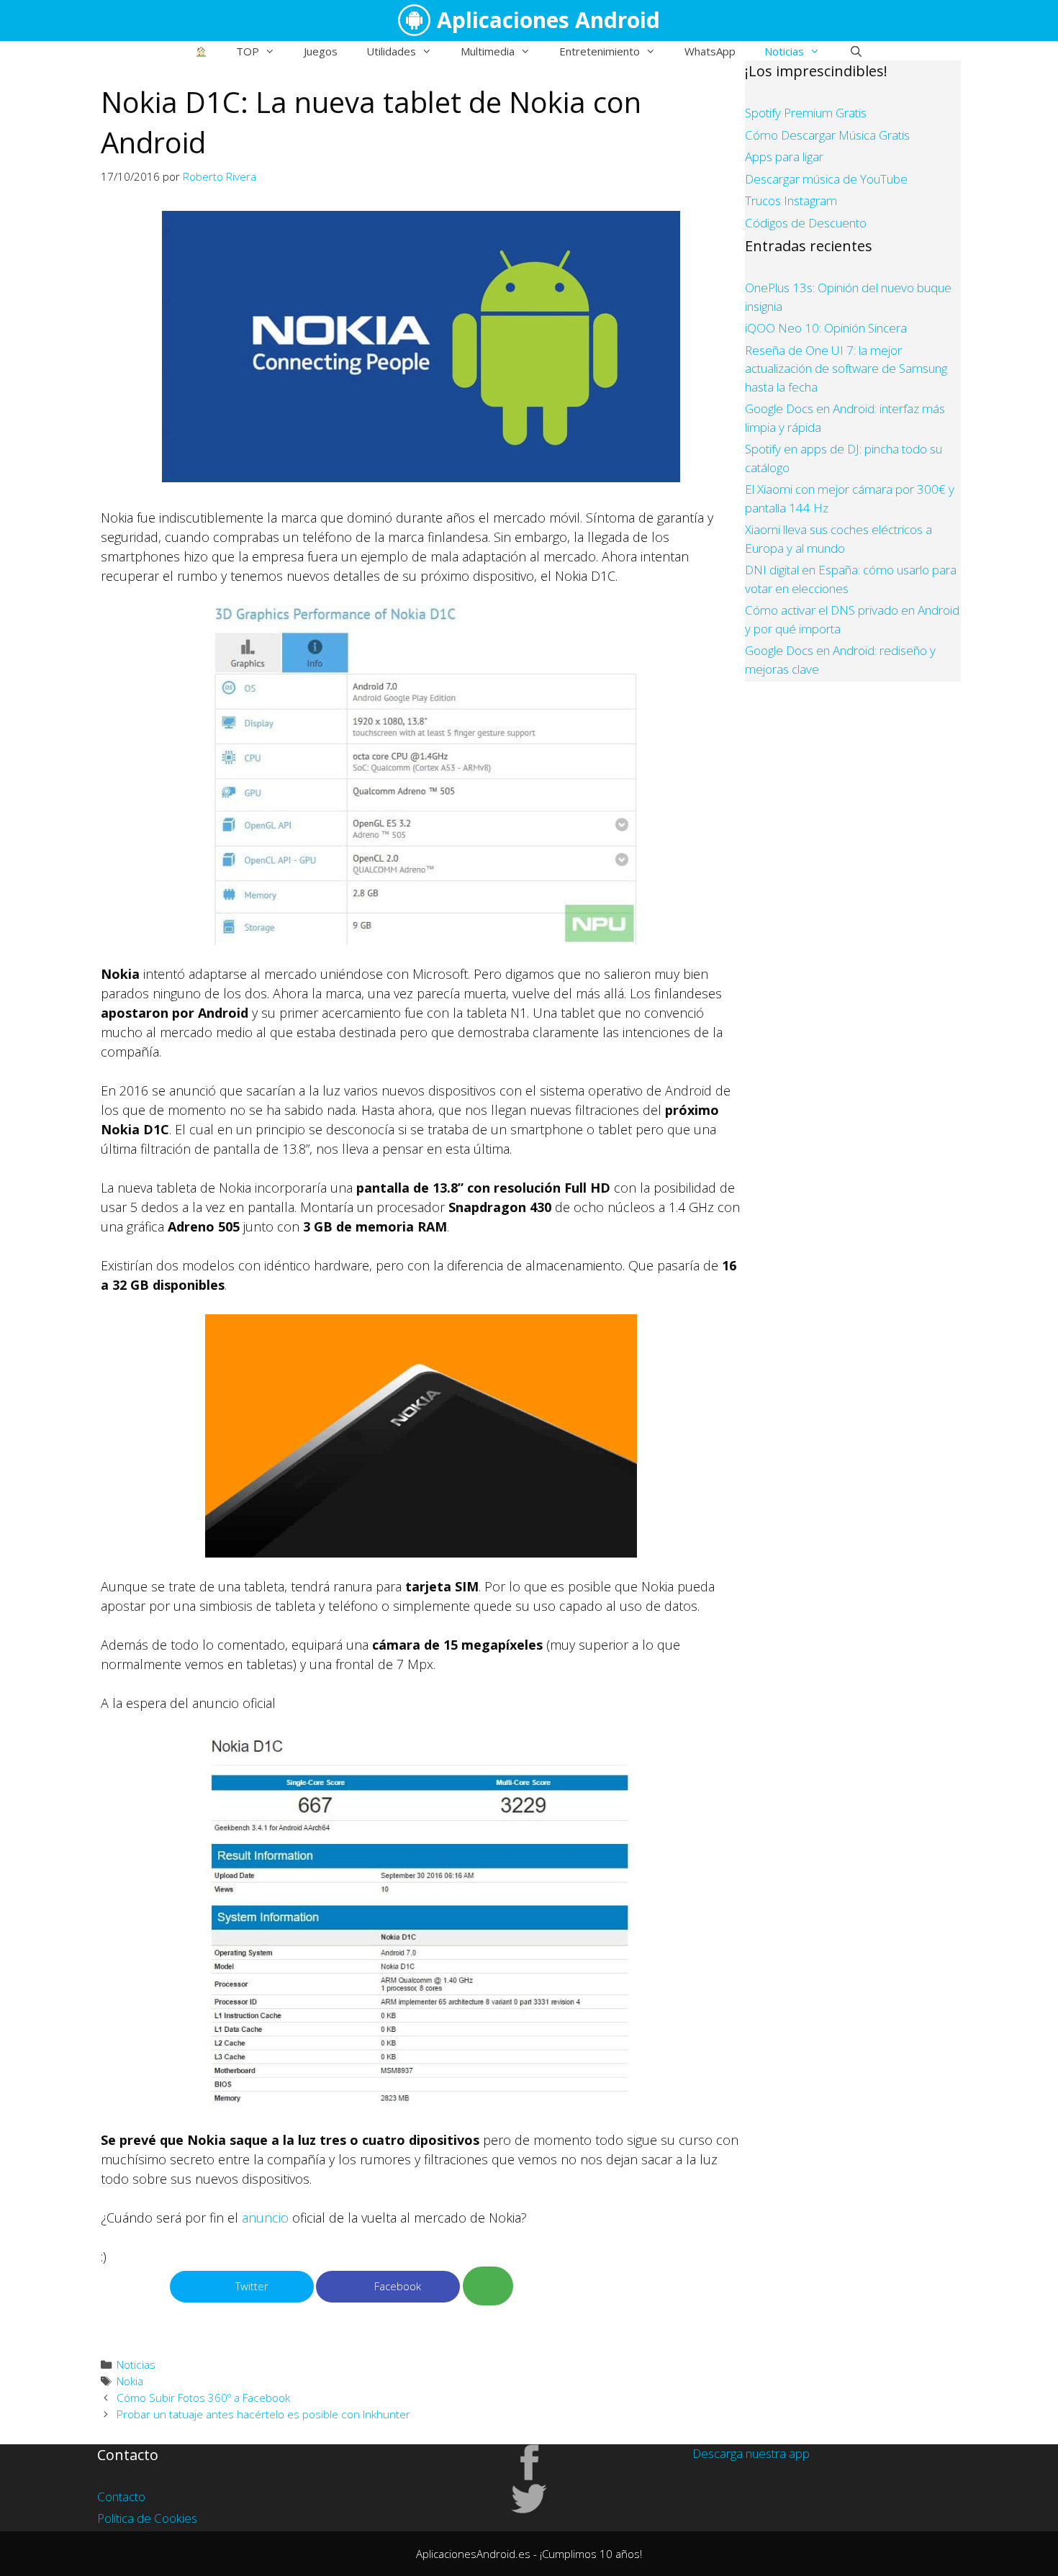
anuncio (265, 2218)
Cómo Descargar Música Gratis (827, 135)
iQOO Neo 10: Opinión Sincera (826, 328)
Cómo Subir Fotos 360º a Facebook (203, 2398)
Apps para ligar (784, 157)
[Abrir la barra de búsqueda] (855, 51)
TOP (248, 51)
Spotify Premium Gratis (806, 113)
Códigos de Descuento (806, 223)
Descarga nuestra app (751, 2453)
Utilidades (391, 51)
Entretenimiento (600, 51)
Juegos (321, 51)
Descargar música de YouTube (826, 179)
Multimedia (488, 51)
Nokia (130, 2381)
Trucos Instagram (791, 200)
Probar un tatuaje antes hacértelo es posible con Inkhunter (263, 2414)
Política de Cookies (147, 2518)
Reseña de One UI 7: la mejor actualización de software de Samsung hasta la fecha (846, 369)
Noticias (784, 51)
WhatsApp (710, 51)
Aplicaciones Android (548, 20)
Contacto (121, 2496)
